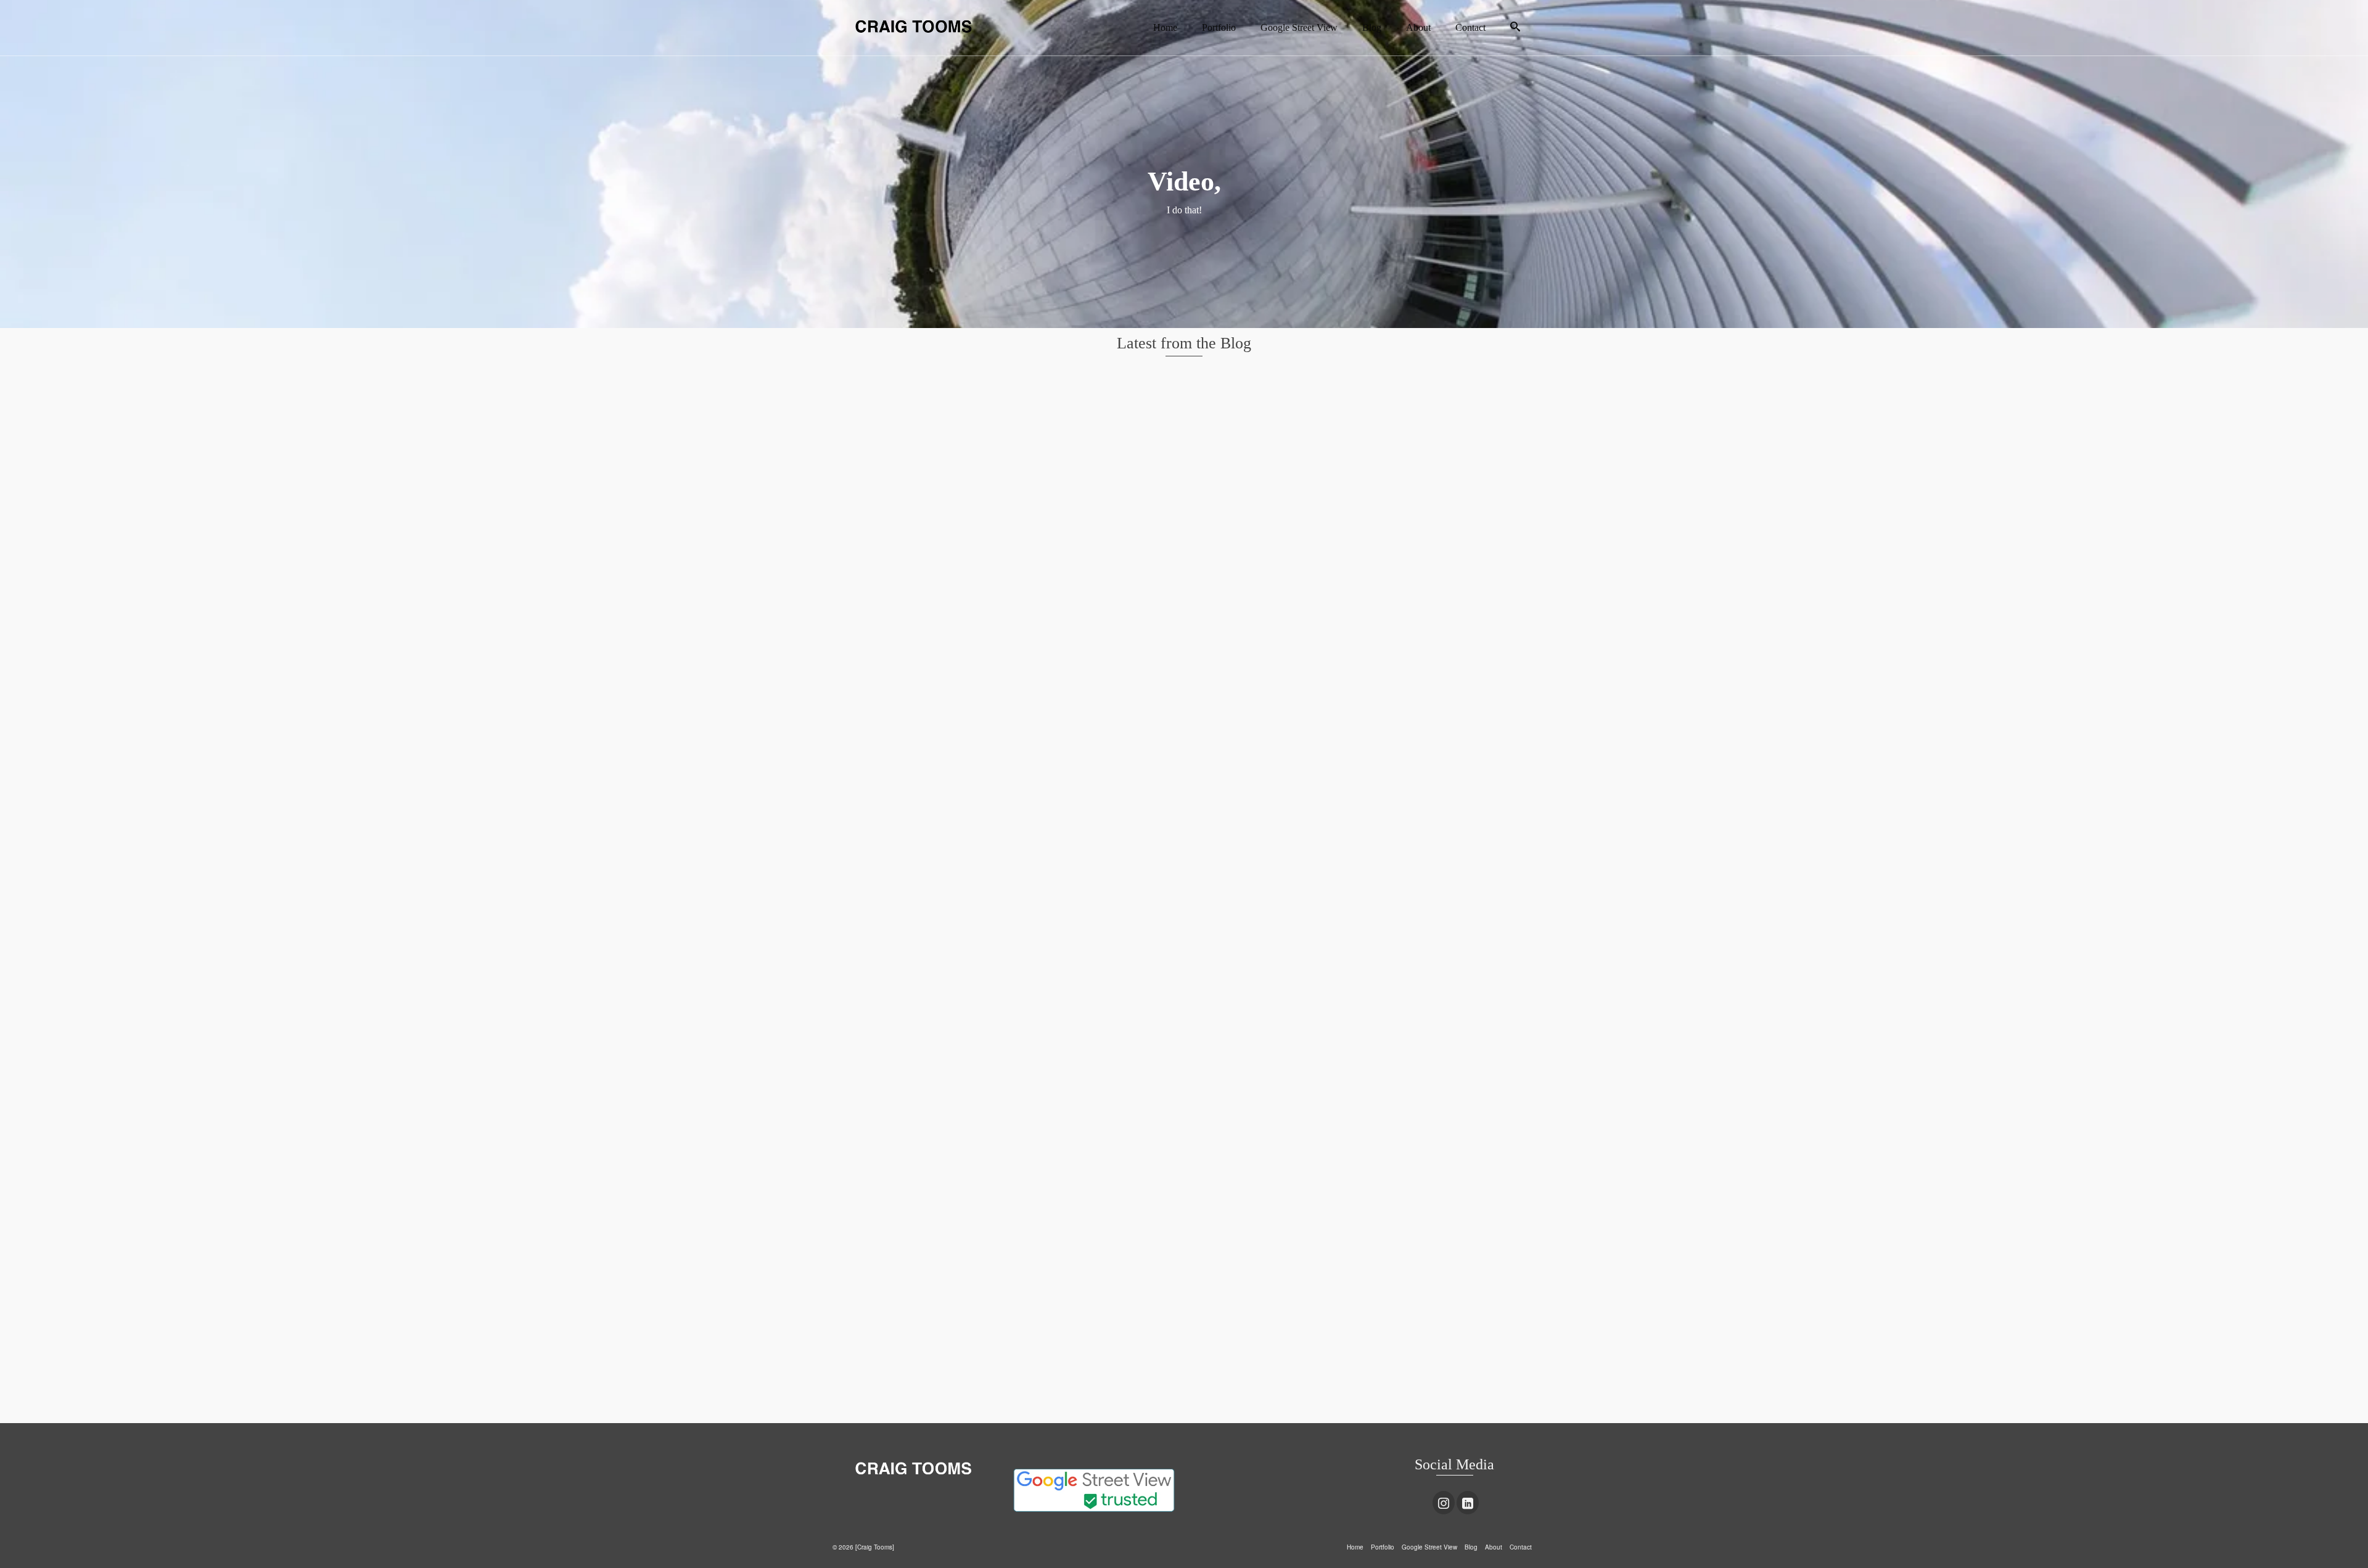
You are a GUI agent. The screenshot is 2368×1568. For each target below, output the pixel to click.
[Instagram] (1444, 1503)
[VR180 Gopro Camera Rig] (1424, 448)
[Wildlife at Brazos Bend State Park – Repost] (1184, 448)
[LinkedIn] (1468, 1503)
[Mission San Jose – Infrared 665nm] (943, 448)
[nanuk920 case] (1184, 706)
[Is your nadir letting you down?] (943, 964)
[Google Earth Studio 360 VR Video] (1424, 706)
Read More (1112, 851)
